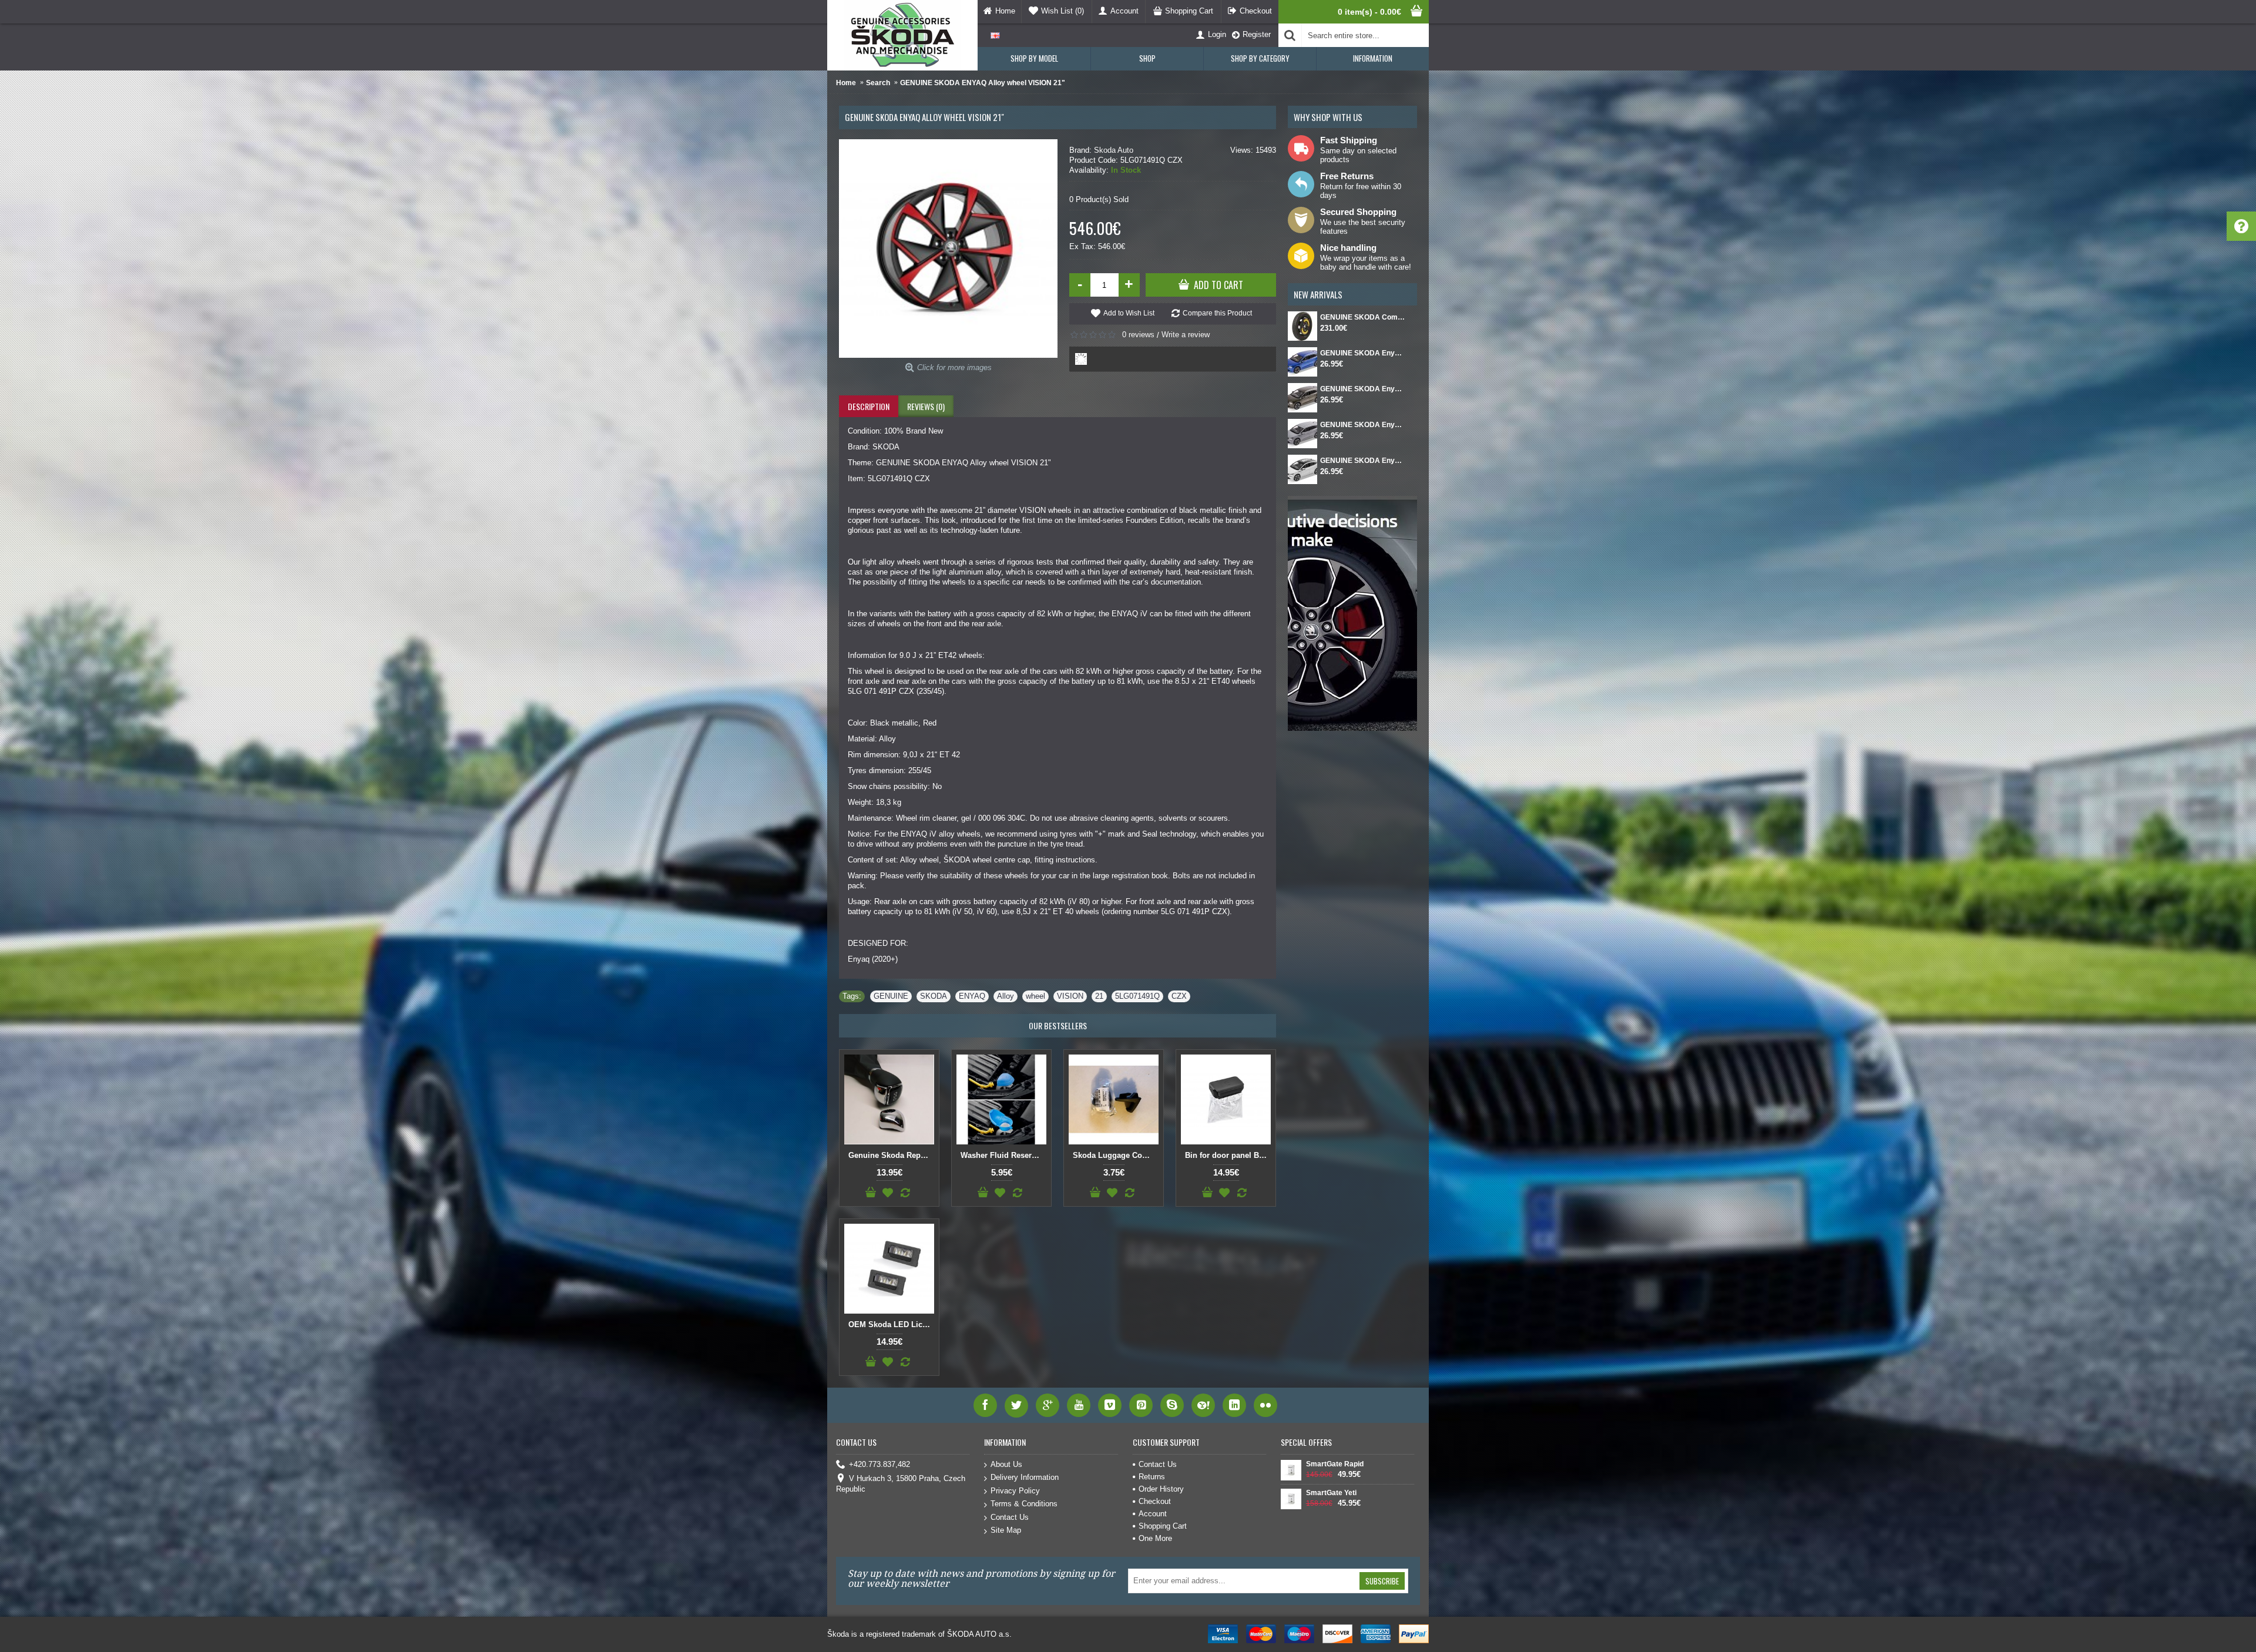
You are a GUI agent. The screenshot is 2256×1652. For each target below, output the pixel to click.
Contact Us (1010, 1517)
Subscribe (1382, 1581)
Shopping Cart (1163, 1526)
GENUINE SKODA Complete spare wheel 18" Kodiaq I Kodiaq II (1363, 317)
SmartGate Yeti (1331, 1493)
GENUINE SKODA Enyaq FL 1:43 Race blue (1363, 353)
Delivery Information (1025, 1477)
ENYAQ (972, 996)
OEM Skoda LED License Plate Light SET (891, 1324)
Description (869, 406)
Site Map (1006, 1530)
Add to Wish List (1129, 313)
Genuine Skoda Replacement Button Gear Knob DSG (891, 1155)
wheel (1035, 996)
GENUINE (891, 996)
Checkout (1155, 1501)
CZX (1179, 996)
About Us (1006, 1464)
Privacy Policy (1015, 1491)
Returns (1152, 1477)
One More (1155, 1538)
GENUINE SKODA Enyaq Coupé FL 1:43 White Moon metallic (1363, 461)
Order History (1161, 1489)
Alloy (1006, 996)
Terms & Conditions (1024, 1504)
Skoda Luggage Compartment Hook (1116, 1155)
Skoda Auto (1114, 150)
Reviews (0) (926, 406)
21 (1099, 996)
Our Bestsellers (1058, 1025)
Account (1153, 1514)
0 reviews (1138, 335)
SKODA (934, 996)
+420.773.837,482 (879, 1464)
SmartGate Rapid (1335, 1464)
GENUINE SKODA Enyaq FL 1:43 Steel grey (1363, 425)
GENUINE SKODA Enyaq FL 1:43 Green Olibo (1363, 389)
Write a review (1186, 335)
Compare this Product (1217, 313)
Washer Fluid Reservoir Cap (1003, 1155)
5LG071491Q (1137, 996)
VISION (1070, 996)
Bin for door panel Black (1228, 1155)
